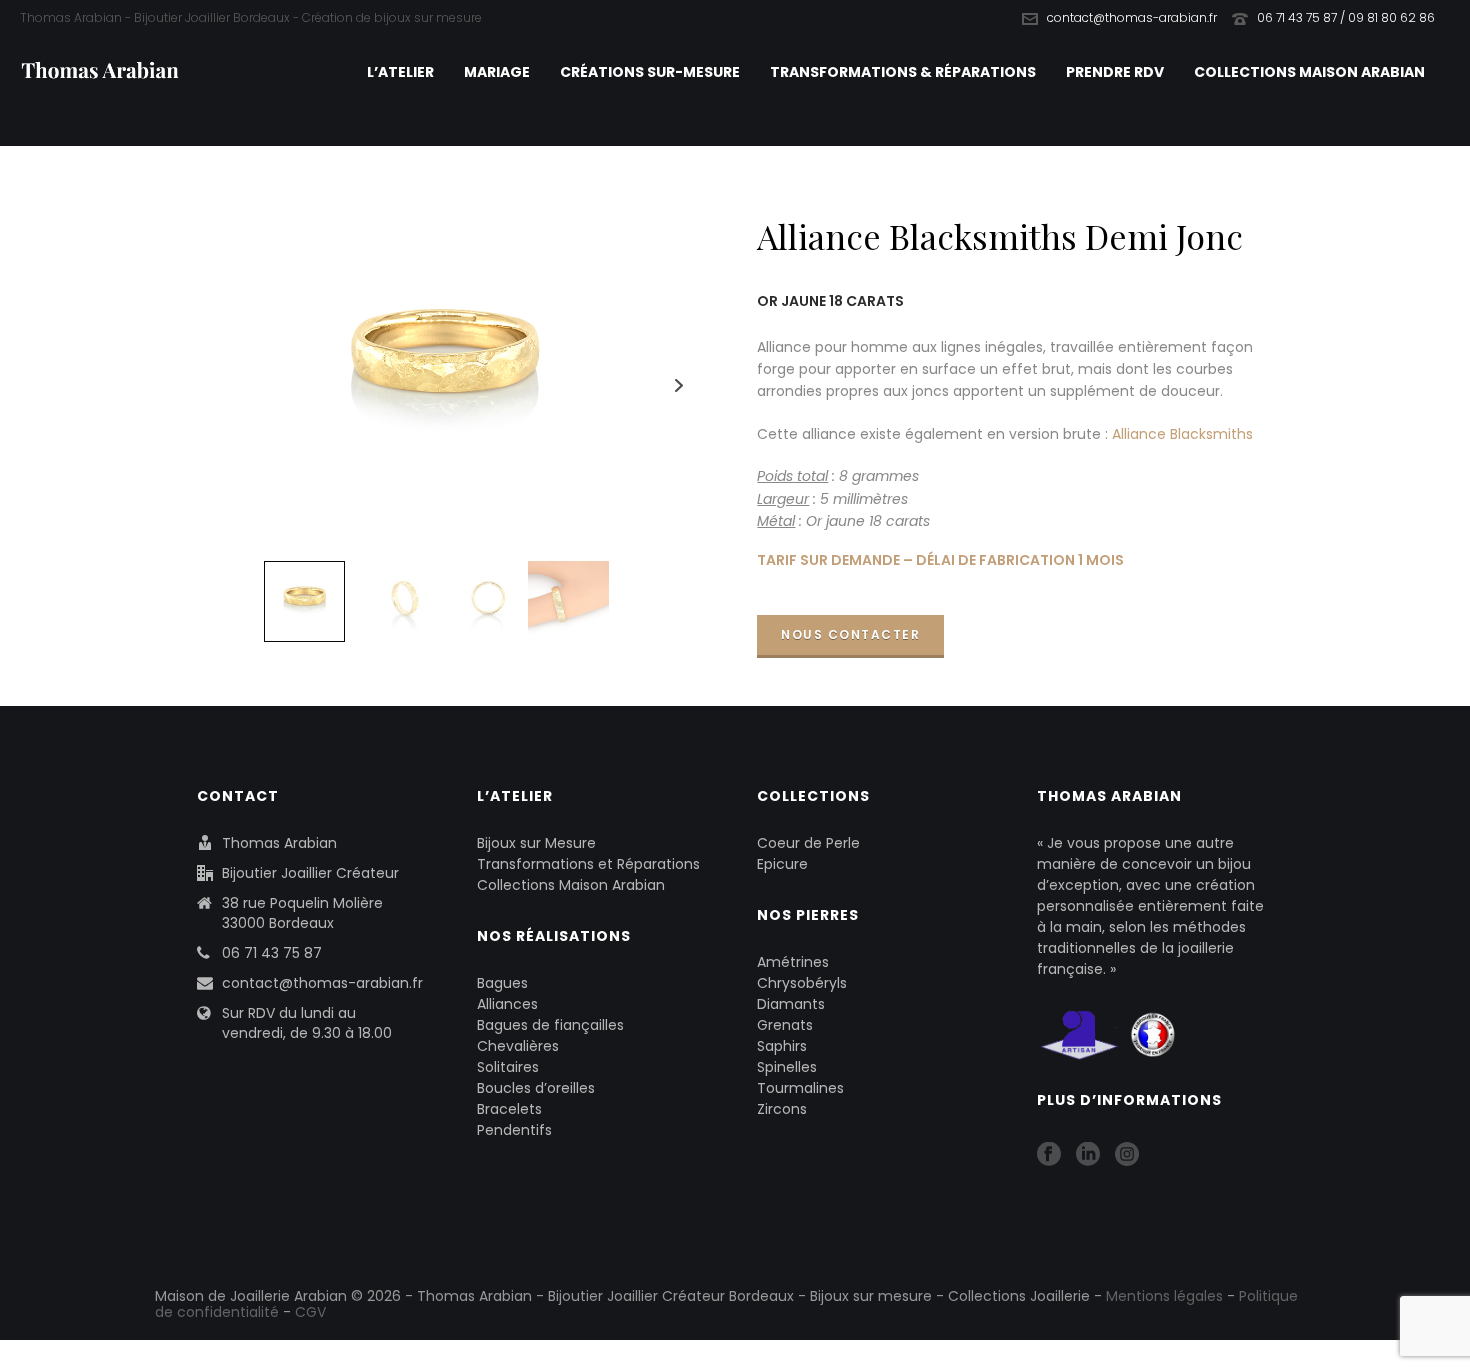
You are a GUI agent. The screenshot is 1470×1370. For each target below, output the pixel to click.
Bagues (502, 983)
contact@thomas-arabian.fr (1132, 17)
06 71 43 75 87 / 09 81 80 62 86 (1346, 17)
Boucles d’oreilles (536, 1088)
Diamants (791, 1004)
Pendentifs (514, 1130)
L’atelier (400, 72)
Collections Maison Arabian (1309, 72)
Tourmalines (800, 1088)
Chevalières (518, 1046)
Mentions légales (1164, 1296)
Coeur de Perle (808, 843)
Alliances (507, 1004)
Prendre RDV (1115, 72)
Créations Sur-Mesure (650, 72)
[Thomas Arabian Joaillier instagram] (1127, 1155)
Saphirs (782, 1046)
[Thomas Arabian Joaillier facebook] (1049, 1155)
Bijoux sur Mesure (536, 843)
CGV (310, 1312)
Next (679, 385)
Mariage (497, 72)
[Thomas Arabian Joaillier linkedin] (1088, 1155)
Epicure (782, 864)
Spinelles (787, 1067)
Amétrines (793, 962)
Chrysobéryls (802, 983)
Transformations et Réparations (588, 864)
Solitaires (508, 1067)
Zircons (782, 1109)
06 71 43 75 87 (272, 953)
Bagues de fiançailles (550, 1025)
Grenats (785, 1025)
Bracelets (509, 1109)
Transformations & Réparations (903, 72)
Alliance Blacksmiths (1182, 434)
